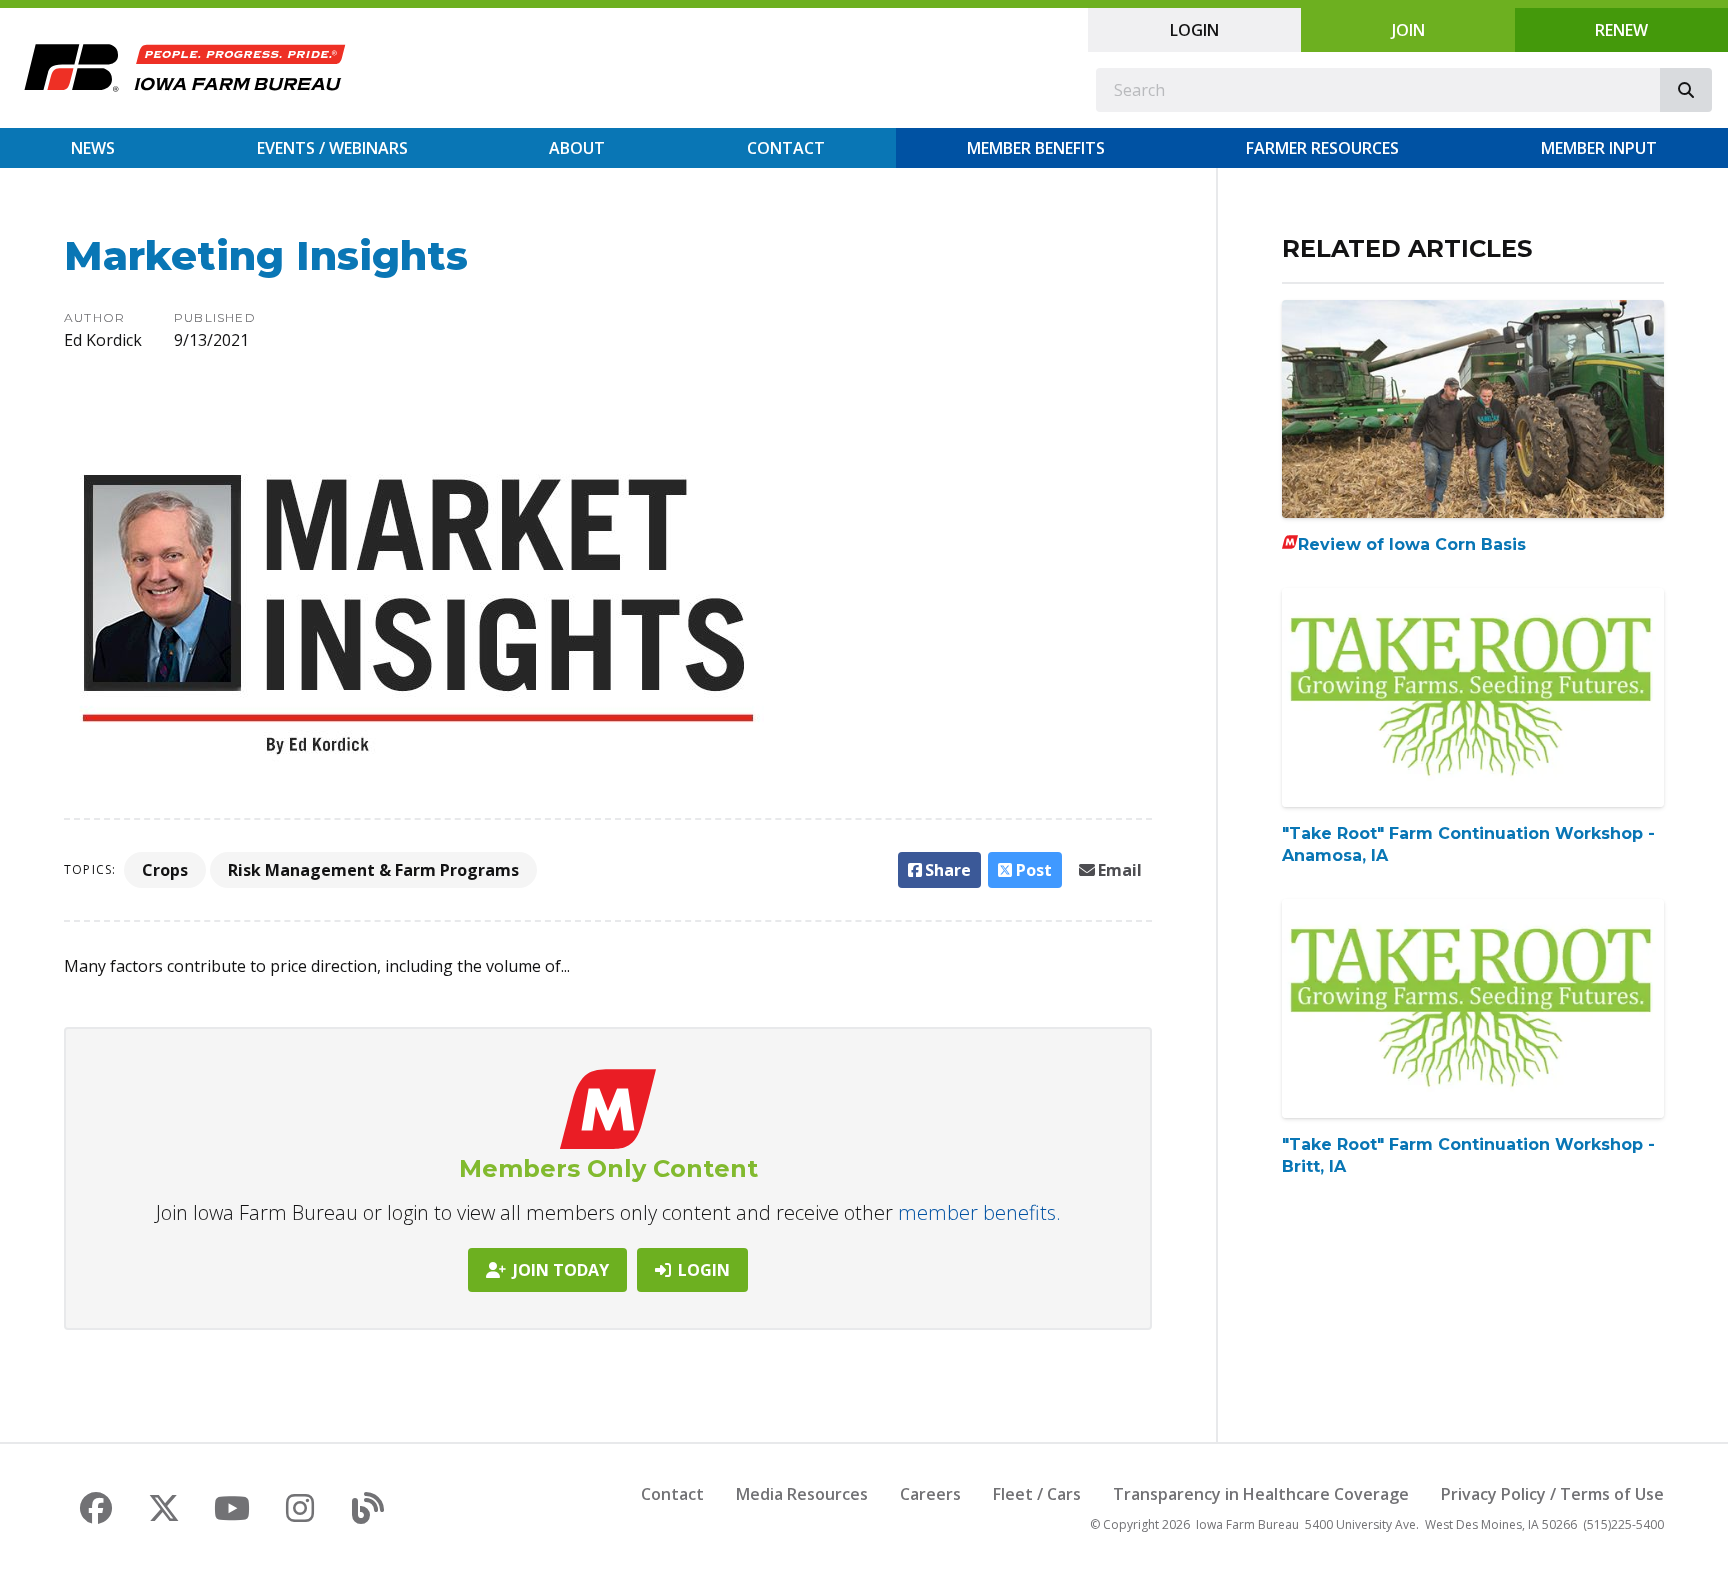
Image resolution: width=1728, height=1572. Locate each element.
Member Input (1599, 148)
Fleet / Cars (1037, 1494)
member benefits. (979, 1212)
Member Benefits (1036, 148)
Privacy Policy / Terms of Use (1552, 1494)
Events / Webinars (332, 148)
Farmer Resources (1322, 148)
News (93, 148)
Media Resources (802, 1494)
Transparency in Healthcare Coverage (1261, 1494)
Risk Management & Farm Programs (373, 870)
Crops (165, 870)
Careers (930, 1494)
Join (1408, 30)
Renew (1621, 30)
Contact (786, 148)
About (577, 148)
